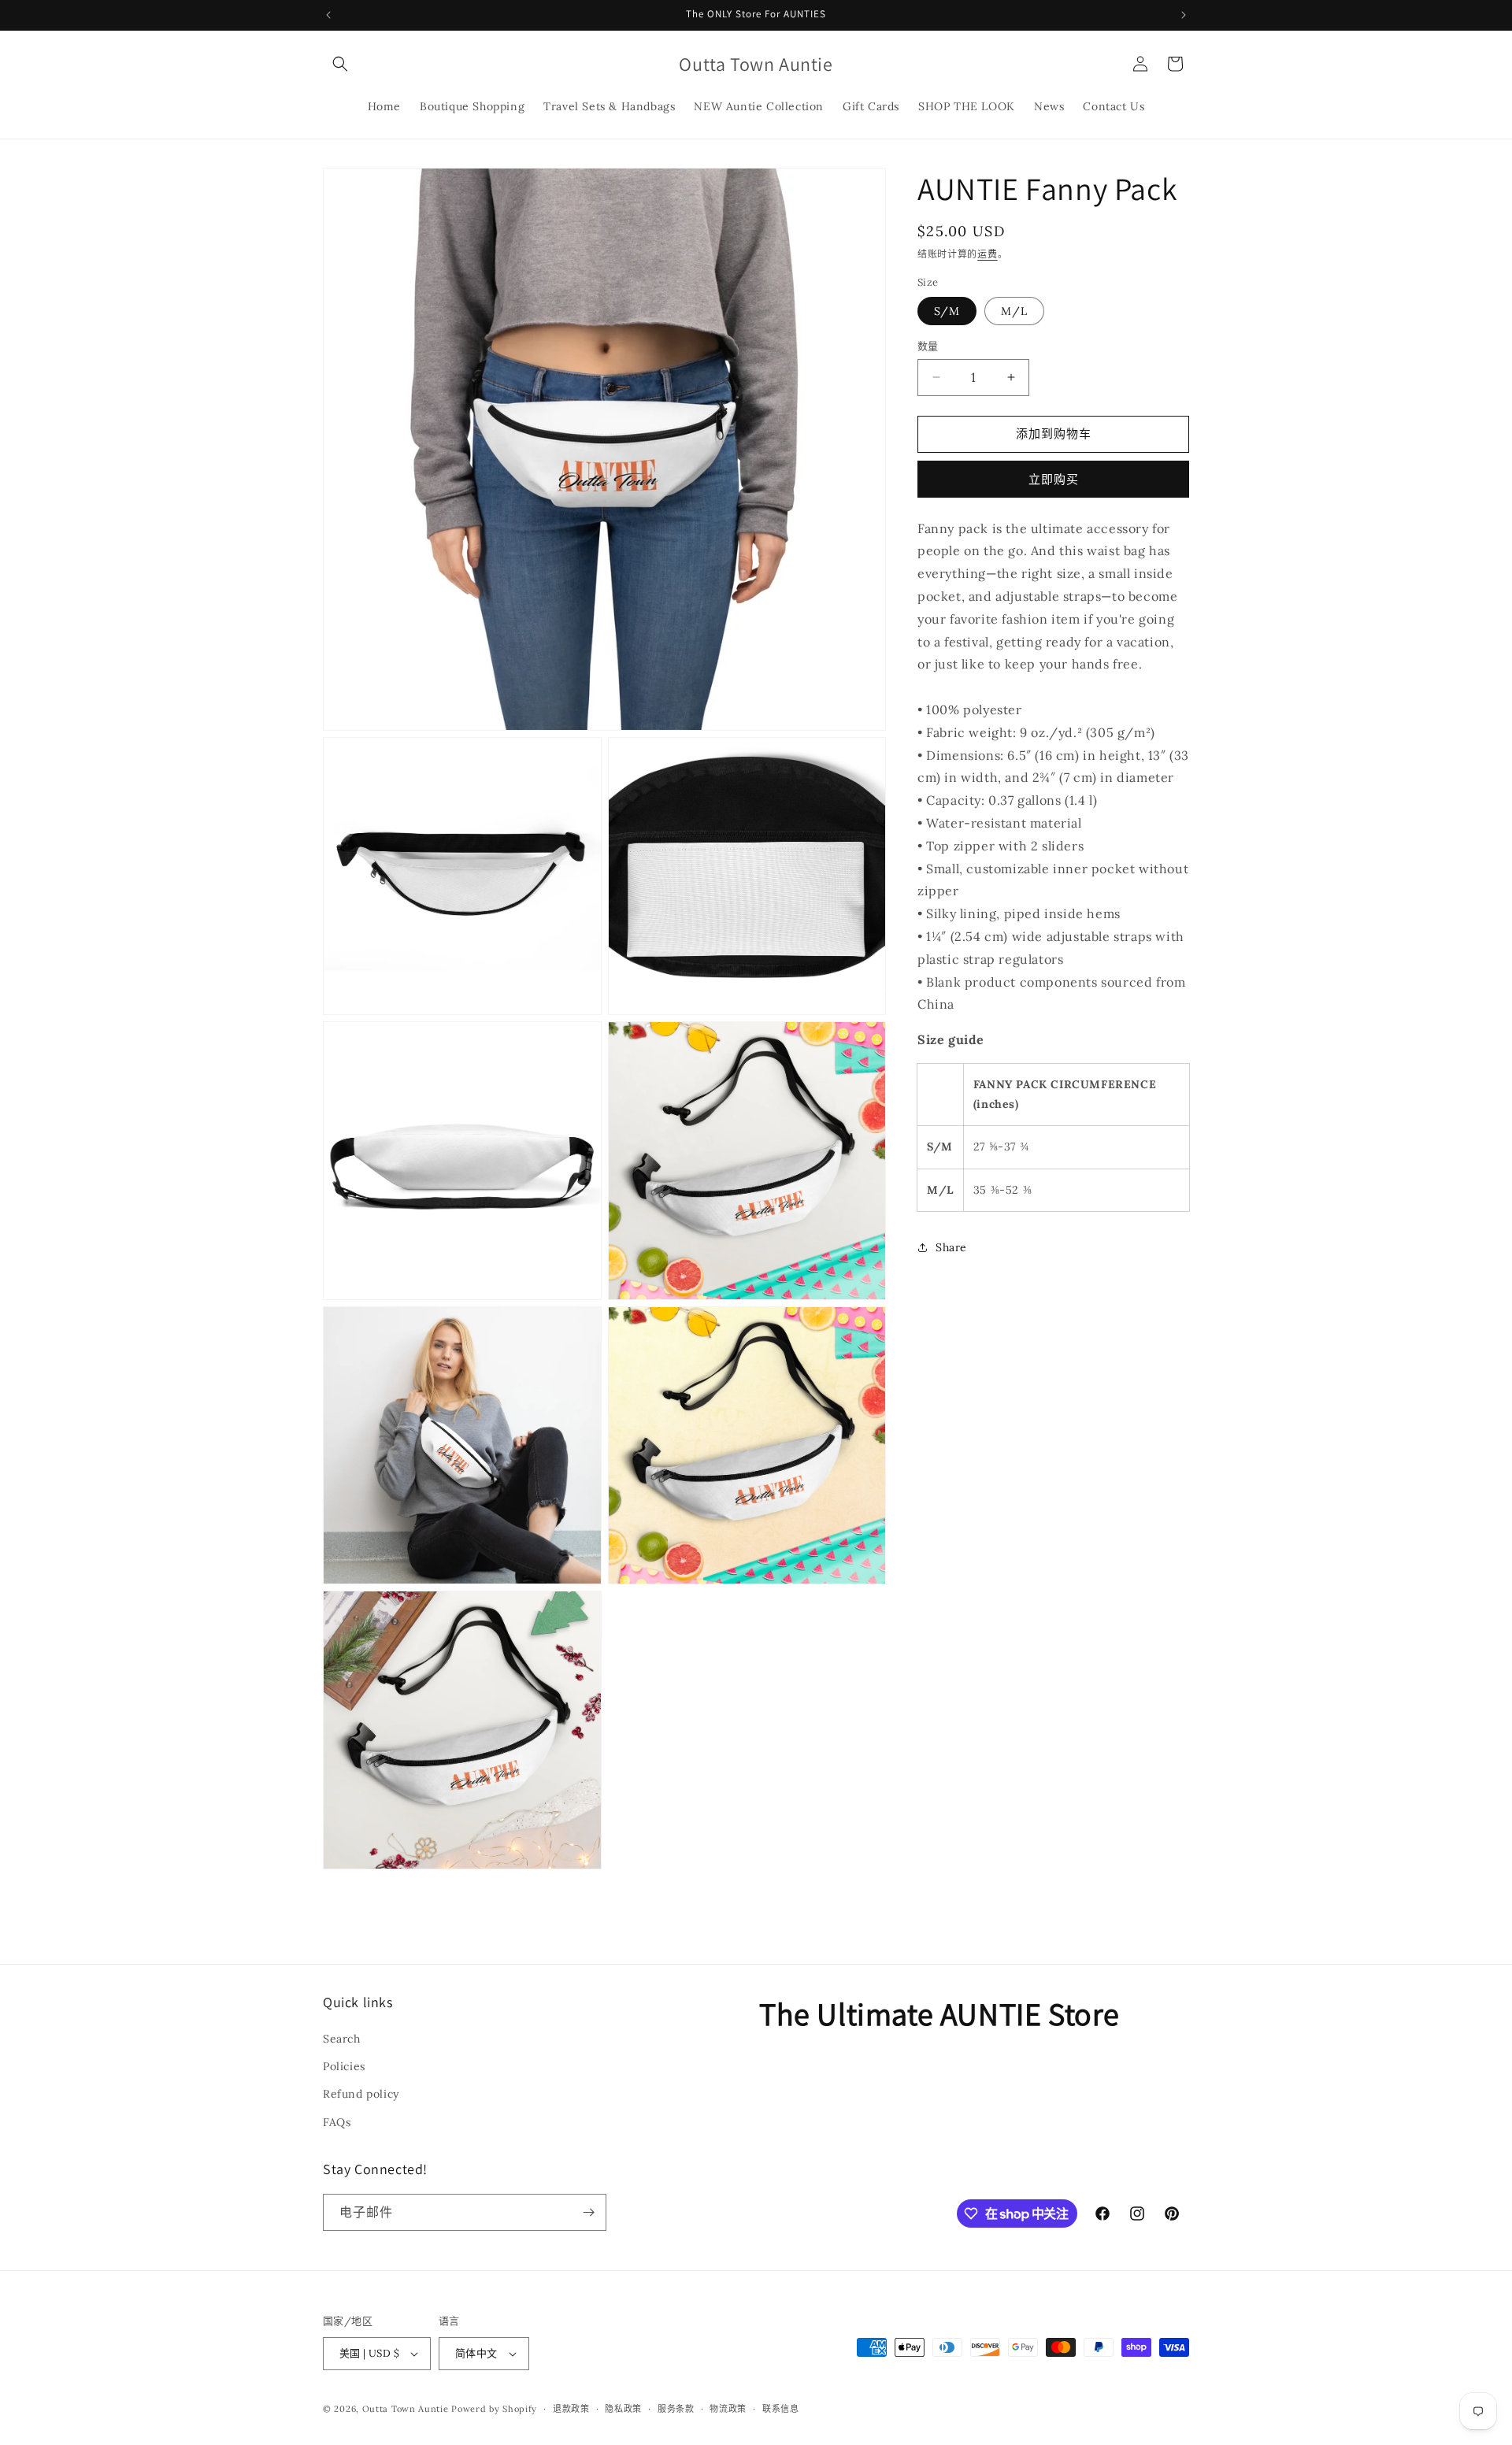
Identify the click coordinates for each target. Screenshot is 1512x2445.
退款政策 (571, 2409)
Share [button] (951, 1247)
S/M (947, 311)
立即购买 (1054, 478)
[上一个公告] (328, 15)
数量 (928, 346)
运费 (987, 254)
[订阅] (588, 2212)
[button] (340, 64)
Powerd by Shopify (494, 2409)
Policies (344, 2066)
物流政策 (728, 2409)
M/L (1014, 311)
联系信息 (781, 2409)
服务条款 (676, 2409)
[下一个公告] (1184, 15)
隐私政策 (623, 2409)
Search (342, 2039)
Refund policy (361, 2094)
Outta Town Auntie (406, 2409)
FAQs (337, 2122)
